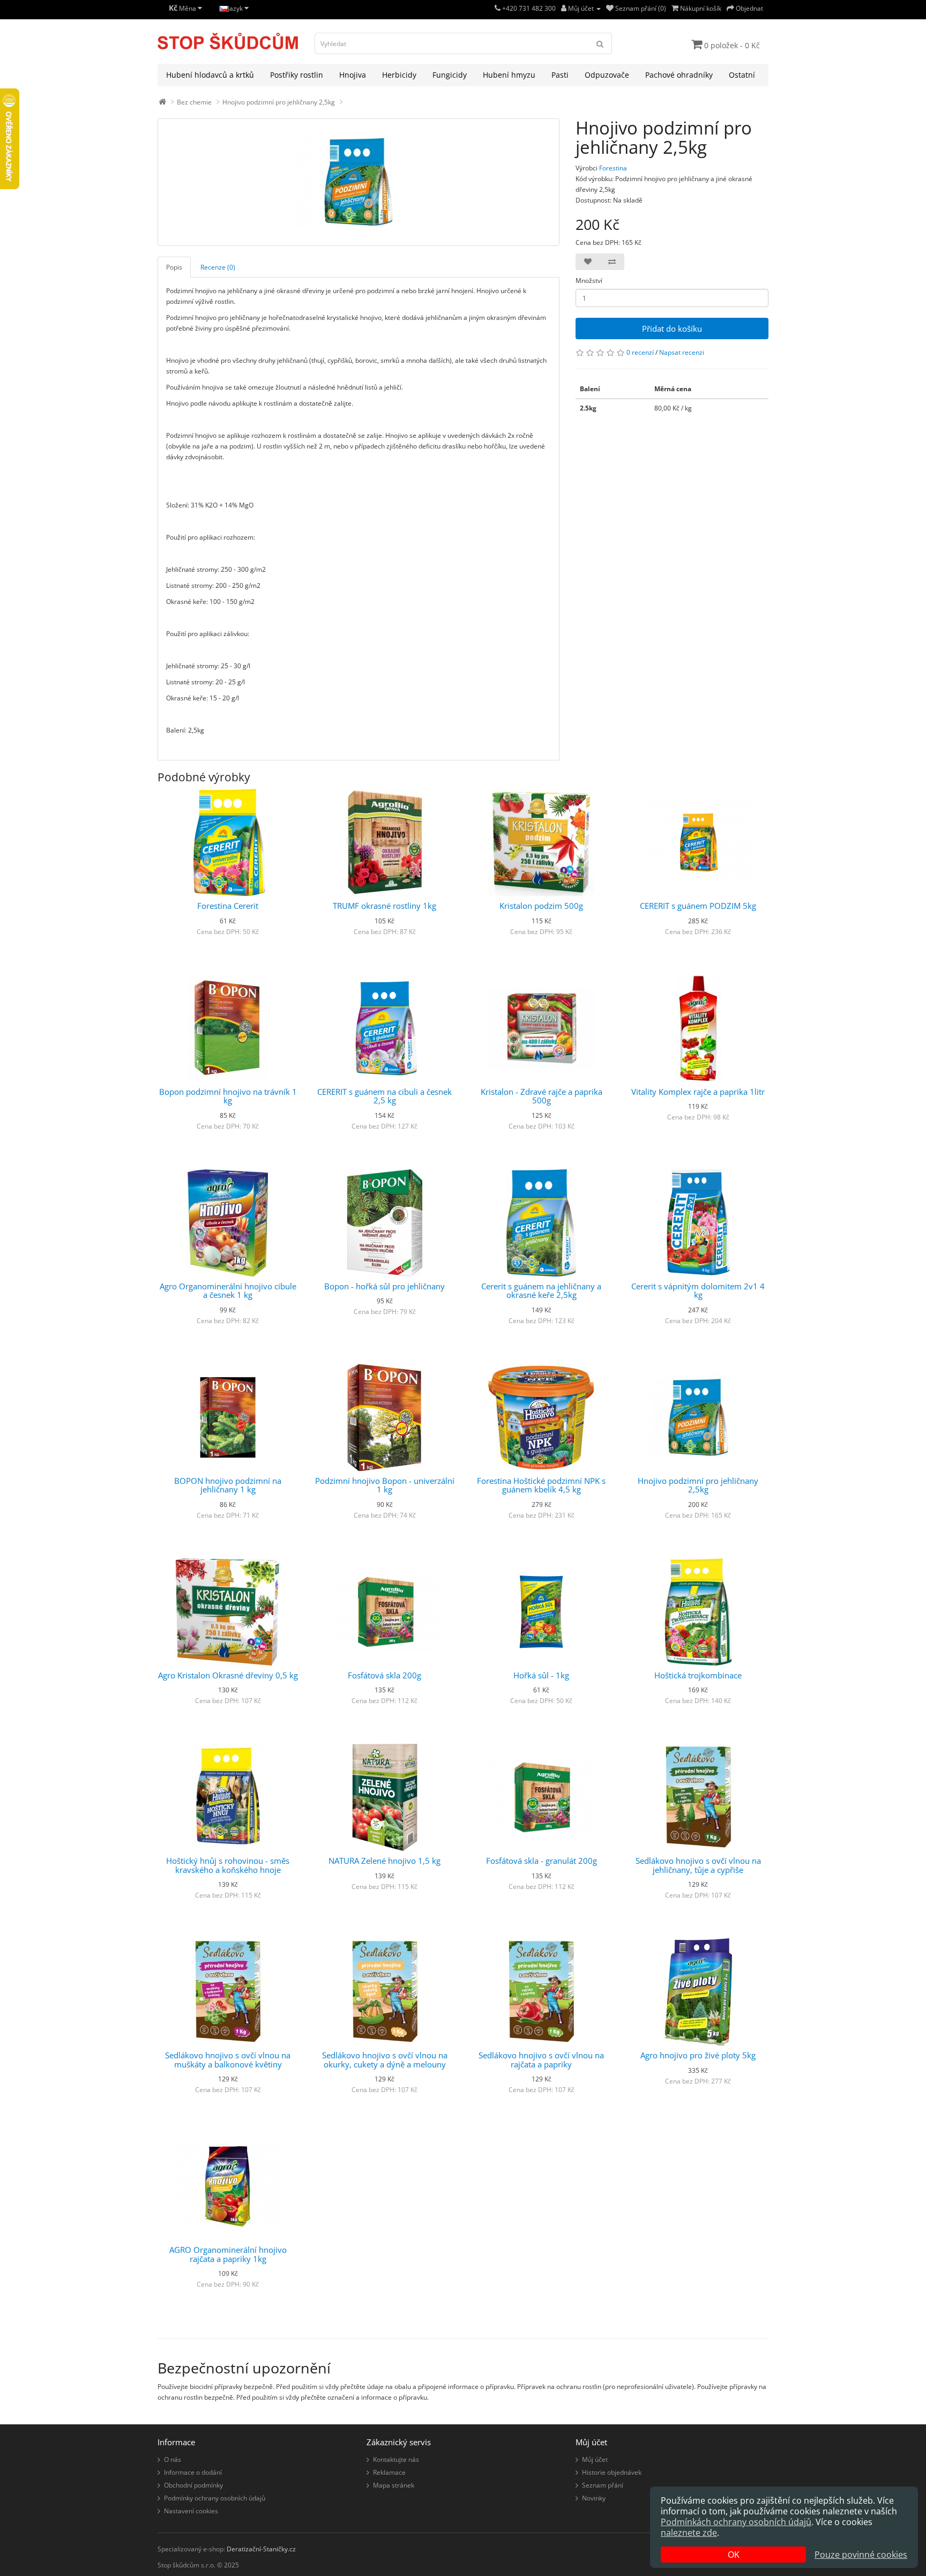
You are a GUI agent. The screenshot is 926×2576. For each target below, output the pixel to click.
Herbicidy (399, 75)
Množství (589, 281)
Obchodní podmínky (193, 2485)
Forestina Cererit (228, 906)
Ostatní (742, 75)
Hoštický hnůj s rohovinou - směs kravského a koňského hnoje (228, 1865)
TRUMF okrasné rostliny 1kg (384, 906)
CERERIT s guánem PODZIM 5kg (698, 906)
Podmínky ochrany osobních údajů (215, 2498)
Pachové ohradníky (679, 75)
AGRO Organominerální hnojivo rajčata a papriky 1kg (228, 2254)
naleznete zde (689, 2533)
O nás (173, 2459)
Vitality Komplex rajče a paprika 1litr (698, 1092)
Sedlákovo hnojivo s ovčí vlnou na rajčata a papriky (541, 2060)
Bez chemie (194, 102)
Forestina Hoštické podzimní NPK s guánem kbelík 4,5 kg (541, 1485)
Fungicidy (450, 75)
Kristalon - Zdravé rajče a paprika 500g (542, 1096)
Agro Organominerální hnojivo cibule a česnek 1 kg (228, 1291)
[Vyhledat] (600, 43)
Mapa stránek (394, 2485)
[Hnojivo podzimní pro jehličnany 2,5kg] (359, 182)
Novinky (594, 2498)
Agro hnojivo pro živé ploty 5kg (698, 2055)
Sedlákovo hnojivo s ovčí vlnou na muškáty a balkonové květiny (228, 2060)
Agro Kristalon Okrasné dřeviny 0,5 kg (228, 1675)
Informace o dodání (193, 2472)
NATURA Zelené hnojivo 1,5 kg (384, 1861)
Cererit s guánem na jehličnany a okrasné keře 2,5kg (541, 1291)
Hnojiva (353, 75)
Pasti (560, 75)
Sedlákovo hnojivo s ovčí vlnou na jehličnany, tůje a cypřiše (698, 1865)
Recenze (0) (218, 267)
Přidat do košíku (672, 328)
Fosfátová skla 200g (384, 1675)
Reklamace (389, 2472)
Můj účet (595, 2459)
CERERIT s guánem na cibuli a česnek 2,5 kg (384, 1096)
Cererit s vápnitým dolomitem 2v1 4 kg (698, 1291)
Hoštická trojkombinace (698, 1675)
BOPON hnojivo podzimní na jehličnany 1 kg (228, 1485)
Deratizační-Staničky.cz (261, 2549)
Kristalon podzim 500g (541, 906)
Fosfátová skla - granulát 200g (542, 1861)
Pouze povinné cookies (861, 2555)
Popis (174, 267)
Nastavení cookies (191, 2511)
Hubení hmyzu (509, 75)
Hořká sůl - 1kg (541, 1675)
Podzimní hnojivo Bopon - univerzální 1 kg (385, 1485)
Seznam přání (603, 2485)
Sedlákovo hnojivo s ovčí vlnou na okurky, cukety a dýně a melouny (385, 2060)
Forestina (613, 168)
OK (734, 2555)
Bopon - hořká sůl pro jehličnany (384, 1286)
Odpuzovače (607, 75)
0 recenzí (640, 352)
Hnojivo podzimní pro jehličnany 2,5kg (279, 102)
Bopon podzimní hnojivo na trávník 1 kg (228, 1096)
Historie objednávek (612, 2472)
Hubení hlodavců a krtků (210, 75)
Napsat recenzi (682, 352)
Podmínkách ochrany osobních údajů (736, 2522)
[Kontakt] (498, 8)
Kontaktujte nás (396, 2459)
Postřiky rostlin (297, 75)
